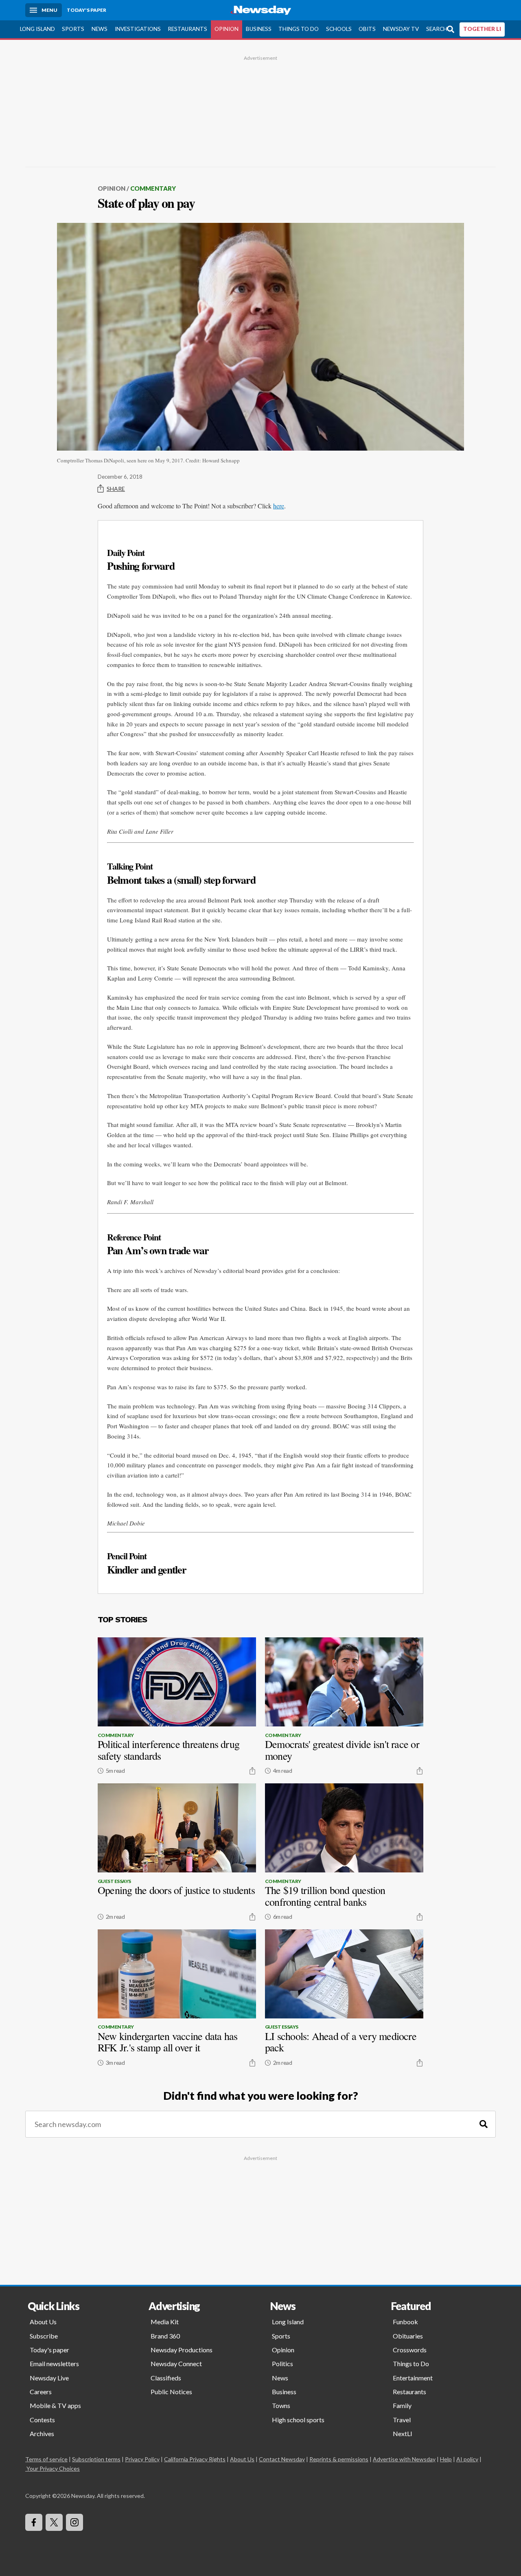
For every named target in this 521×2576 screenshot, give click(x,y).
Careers (41, 2392)
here (279, 506)
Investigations (138, 29)
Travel (402, 2420)
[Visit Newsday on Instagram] (74, 2522)
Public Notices (171, 2392)
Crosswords (410, 2350)
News (100, 29)
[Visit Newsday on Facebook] (34, 2522)
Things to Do (299, 29)
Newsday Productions (182, 2350)
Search (437, 29)
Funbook (405, 2322)
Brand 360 (165, 2336)
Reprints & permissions (339, 2459)
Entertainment (413, 2378)
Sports (73, 29)
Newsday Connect (176, 2364)
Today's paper (49, 2350)
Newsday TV (401, 29)
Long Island (37, 29)
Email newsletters (54, 2364)
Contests (42, 2420)
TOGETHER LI (482, 29)
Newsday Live (49, 2378)
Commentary (153, 188)
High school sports (298, 2420)
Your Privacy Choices (53, 2468)
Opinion (227, 29)
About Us (43, 2322)
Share (116, 489)
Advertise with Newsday (404, 2459)
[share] (252, 1771)
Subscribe (44, 2336)
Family (402, 2405)
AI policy (467, 2459)
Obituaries (408, 2336)
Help (446, 2459)
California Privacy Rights (195, 2459)
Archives (42, 2433)
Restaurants (187, 29)
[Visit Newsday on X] (54, 2522)
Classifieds (166, 2378)
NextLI (403, 2433)
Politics (282, 2364)
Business (259, 29)
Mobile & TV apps (55, 2405)
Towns (281, 2405)
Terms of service (46, 2459)
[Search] (484, 2124)
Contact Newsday (282, 2459)
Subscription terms (96, 2459)
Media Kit (165, 2322)
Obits (367, 29)
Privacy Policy (142, 2459)
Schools (339, 29)
